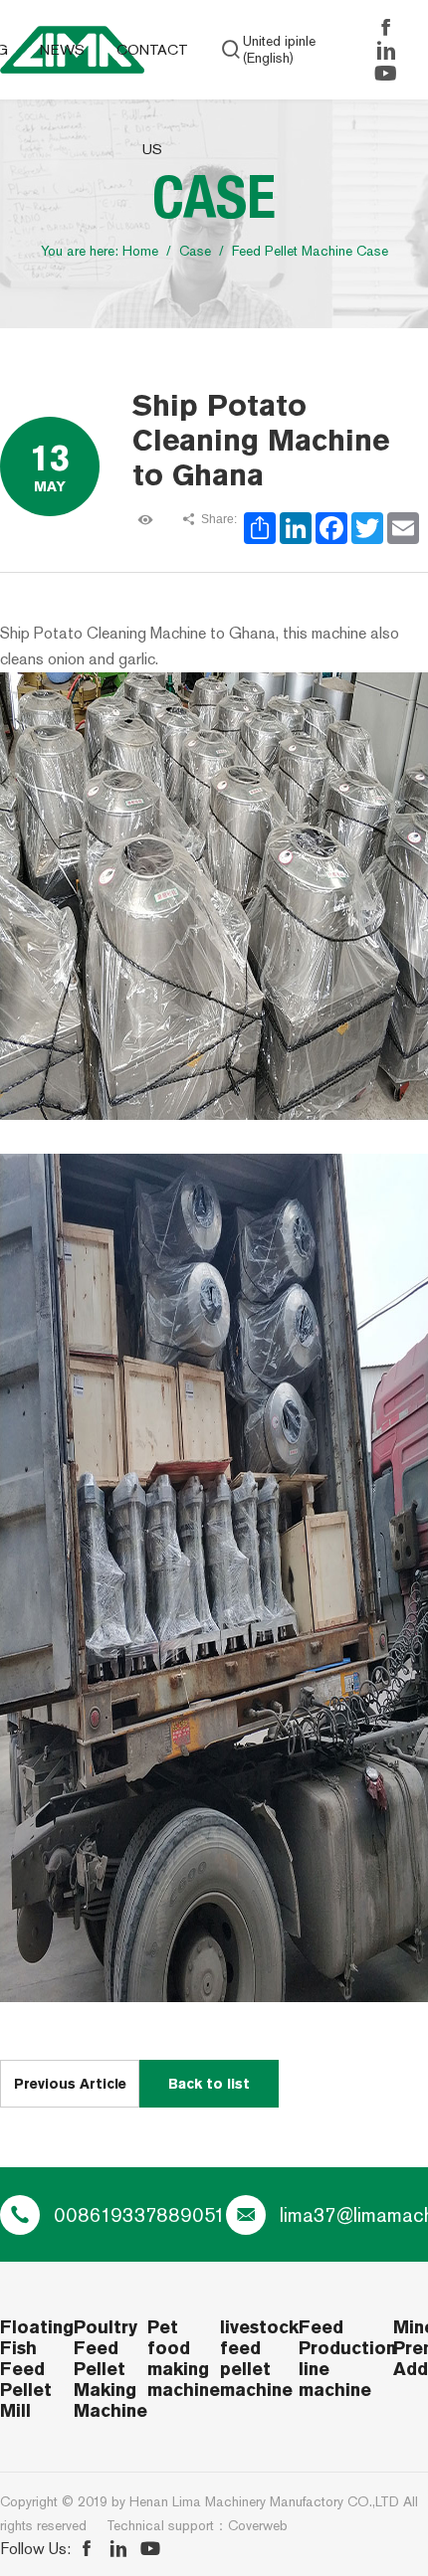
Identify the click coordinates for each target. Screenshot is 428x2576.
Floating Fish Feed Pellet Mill (37, 2369)
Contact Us (152, 99)
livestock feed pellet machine (259, 2358)
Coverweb (258, 2526)
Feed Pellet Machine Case (310, 251)
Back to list (209, 2084)
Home (140, 251)
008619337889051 (140, 2215)
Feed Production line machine (346, 2358)
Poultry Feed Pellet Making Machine (110, 2369)
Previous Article (70, 2084)
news (62, 50)
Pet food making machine (184, 2358)
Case (195, 251)
